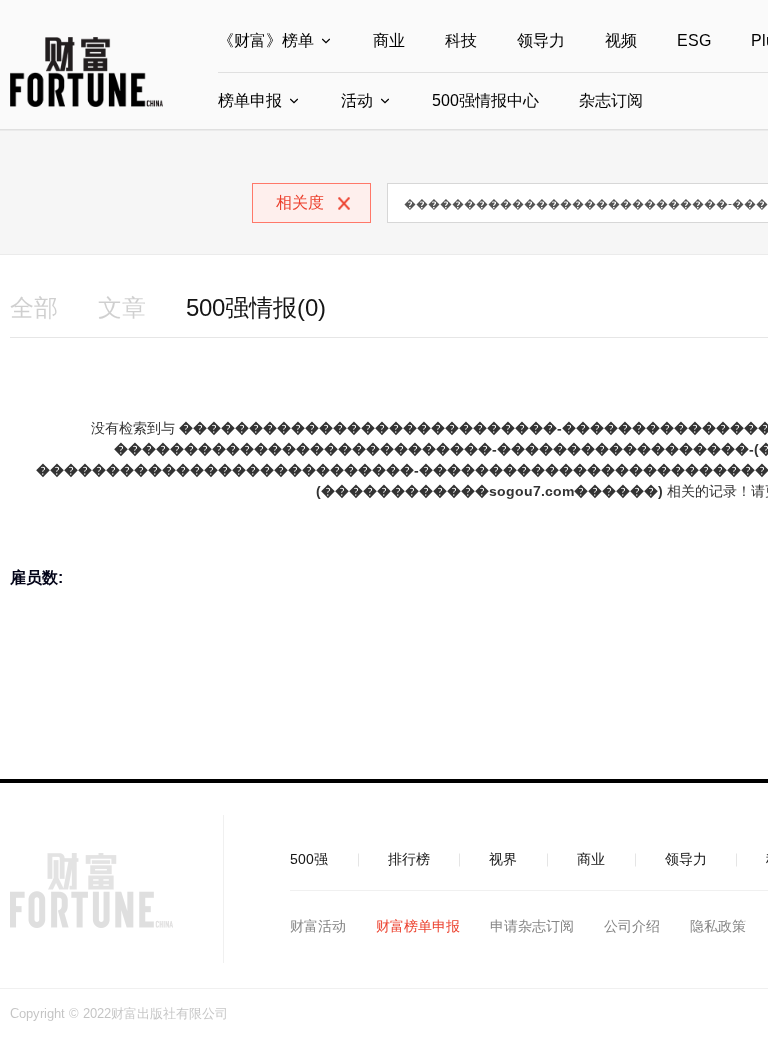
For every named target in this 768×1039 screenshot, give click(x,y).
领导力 (541, 40)
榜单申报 (250, 100)
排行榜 (409, 859)
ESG (694, 40)
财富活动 (318, 926)
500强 (309, 859)
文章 (122, 307)
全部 (34, 307)
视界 (503, 859)
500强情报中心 (485, 100)
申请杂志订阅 (532, 926)
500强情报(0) (256, 307)
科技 (461, 40)
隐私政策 (718, 926)
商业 (389, 40)
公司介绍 (632, 926)
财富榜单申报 (418, 926)
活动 (357, 100)
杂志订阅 (611, 100)
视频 (621, 40)
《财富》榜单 (266, 40)
